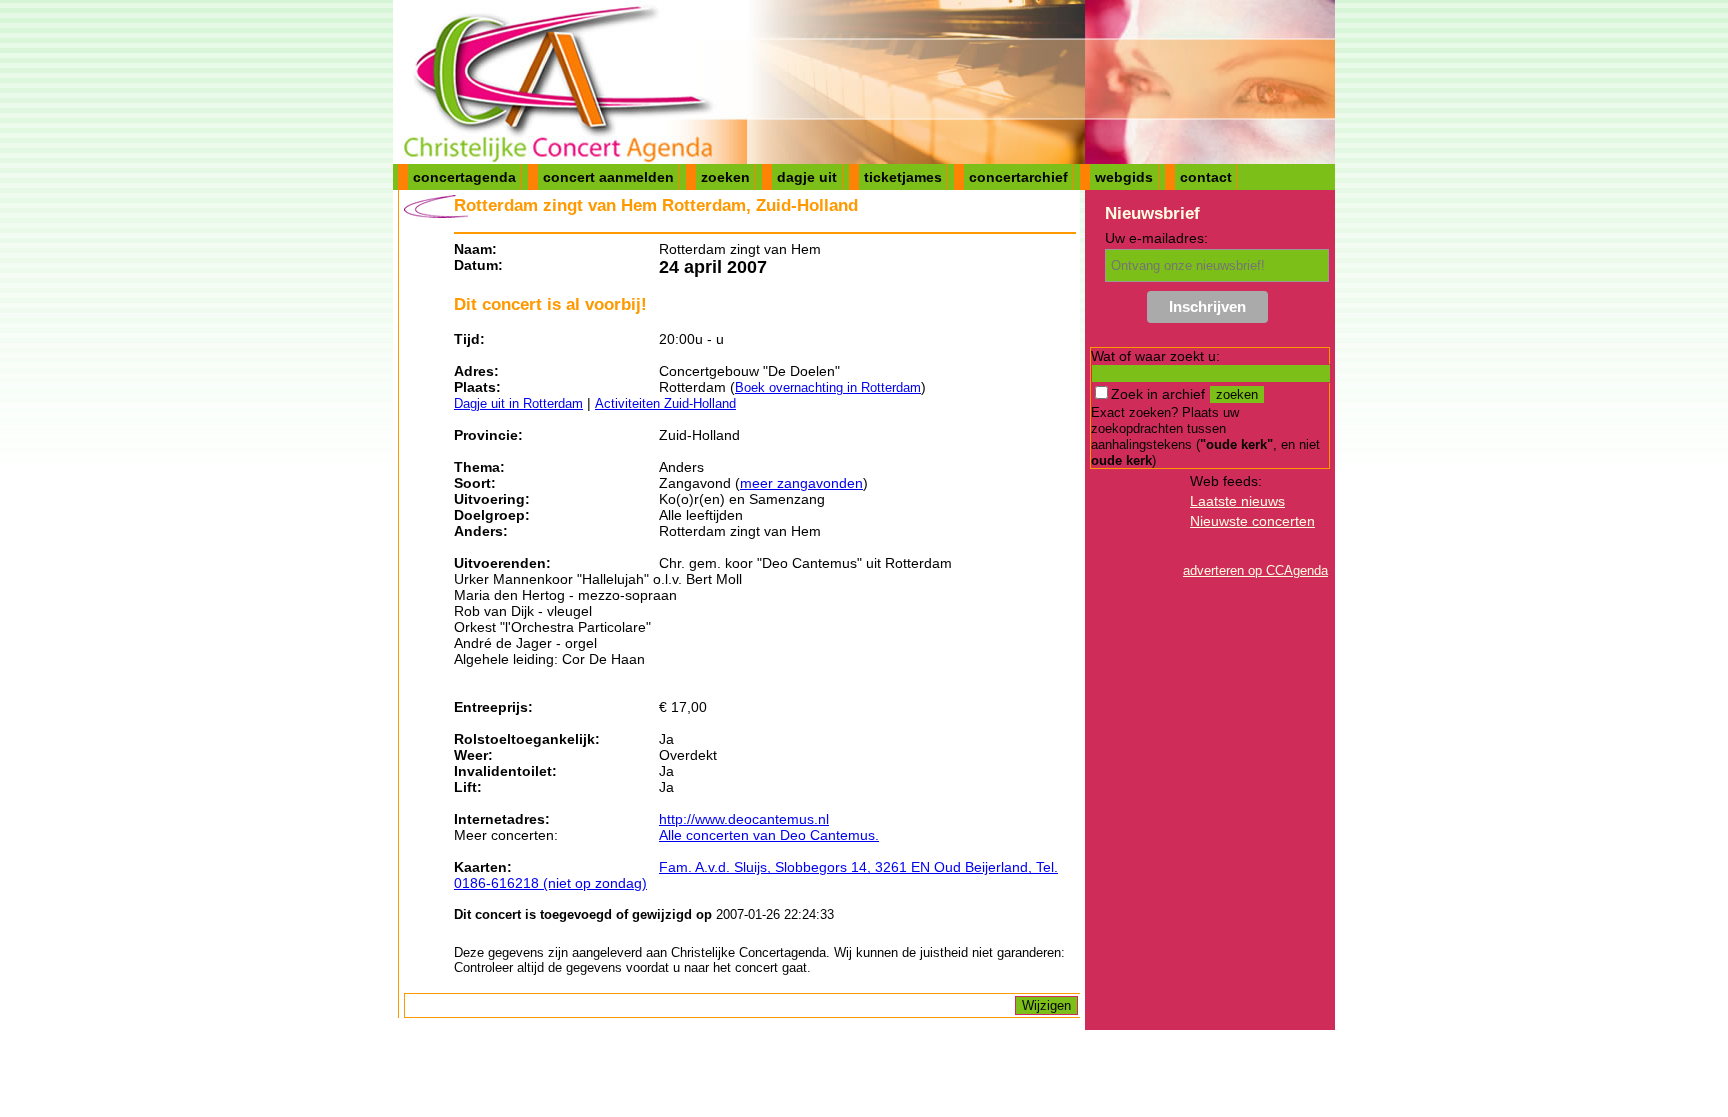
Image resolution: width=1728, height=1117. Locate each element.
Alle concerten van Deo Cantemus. (769, 835)
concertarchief (1018, 177)
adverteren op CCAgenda (1255, 570)
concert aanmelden (608, 177)
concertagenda (464, 177)
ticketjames (903, 177)
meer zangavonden (801, 483)
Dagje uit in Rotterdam (518, 403)
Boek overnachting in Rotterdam (828, 387)
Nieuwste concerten (1252, 521)
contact (1206, 177)
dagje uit (807, 177)
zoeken (725, 177)
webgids (1124, 177)
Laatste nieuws (1237, 501)
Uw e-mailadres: (1156, 238)
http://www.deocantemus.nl (744, 819)
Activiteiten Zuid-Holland (665, 403)
